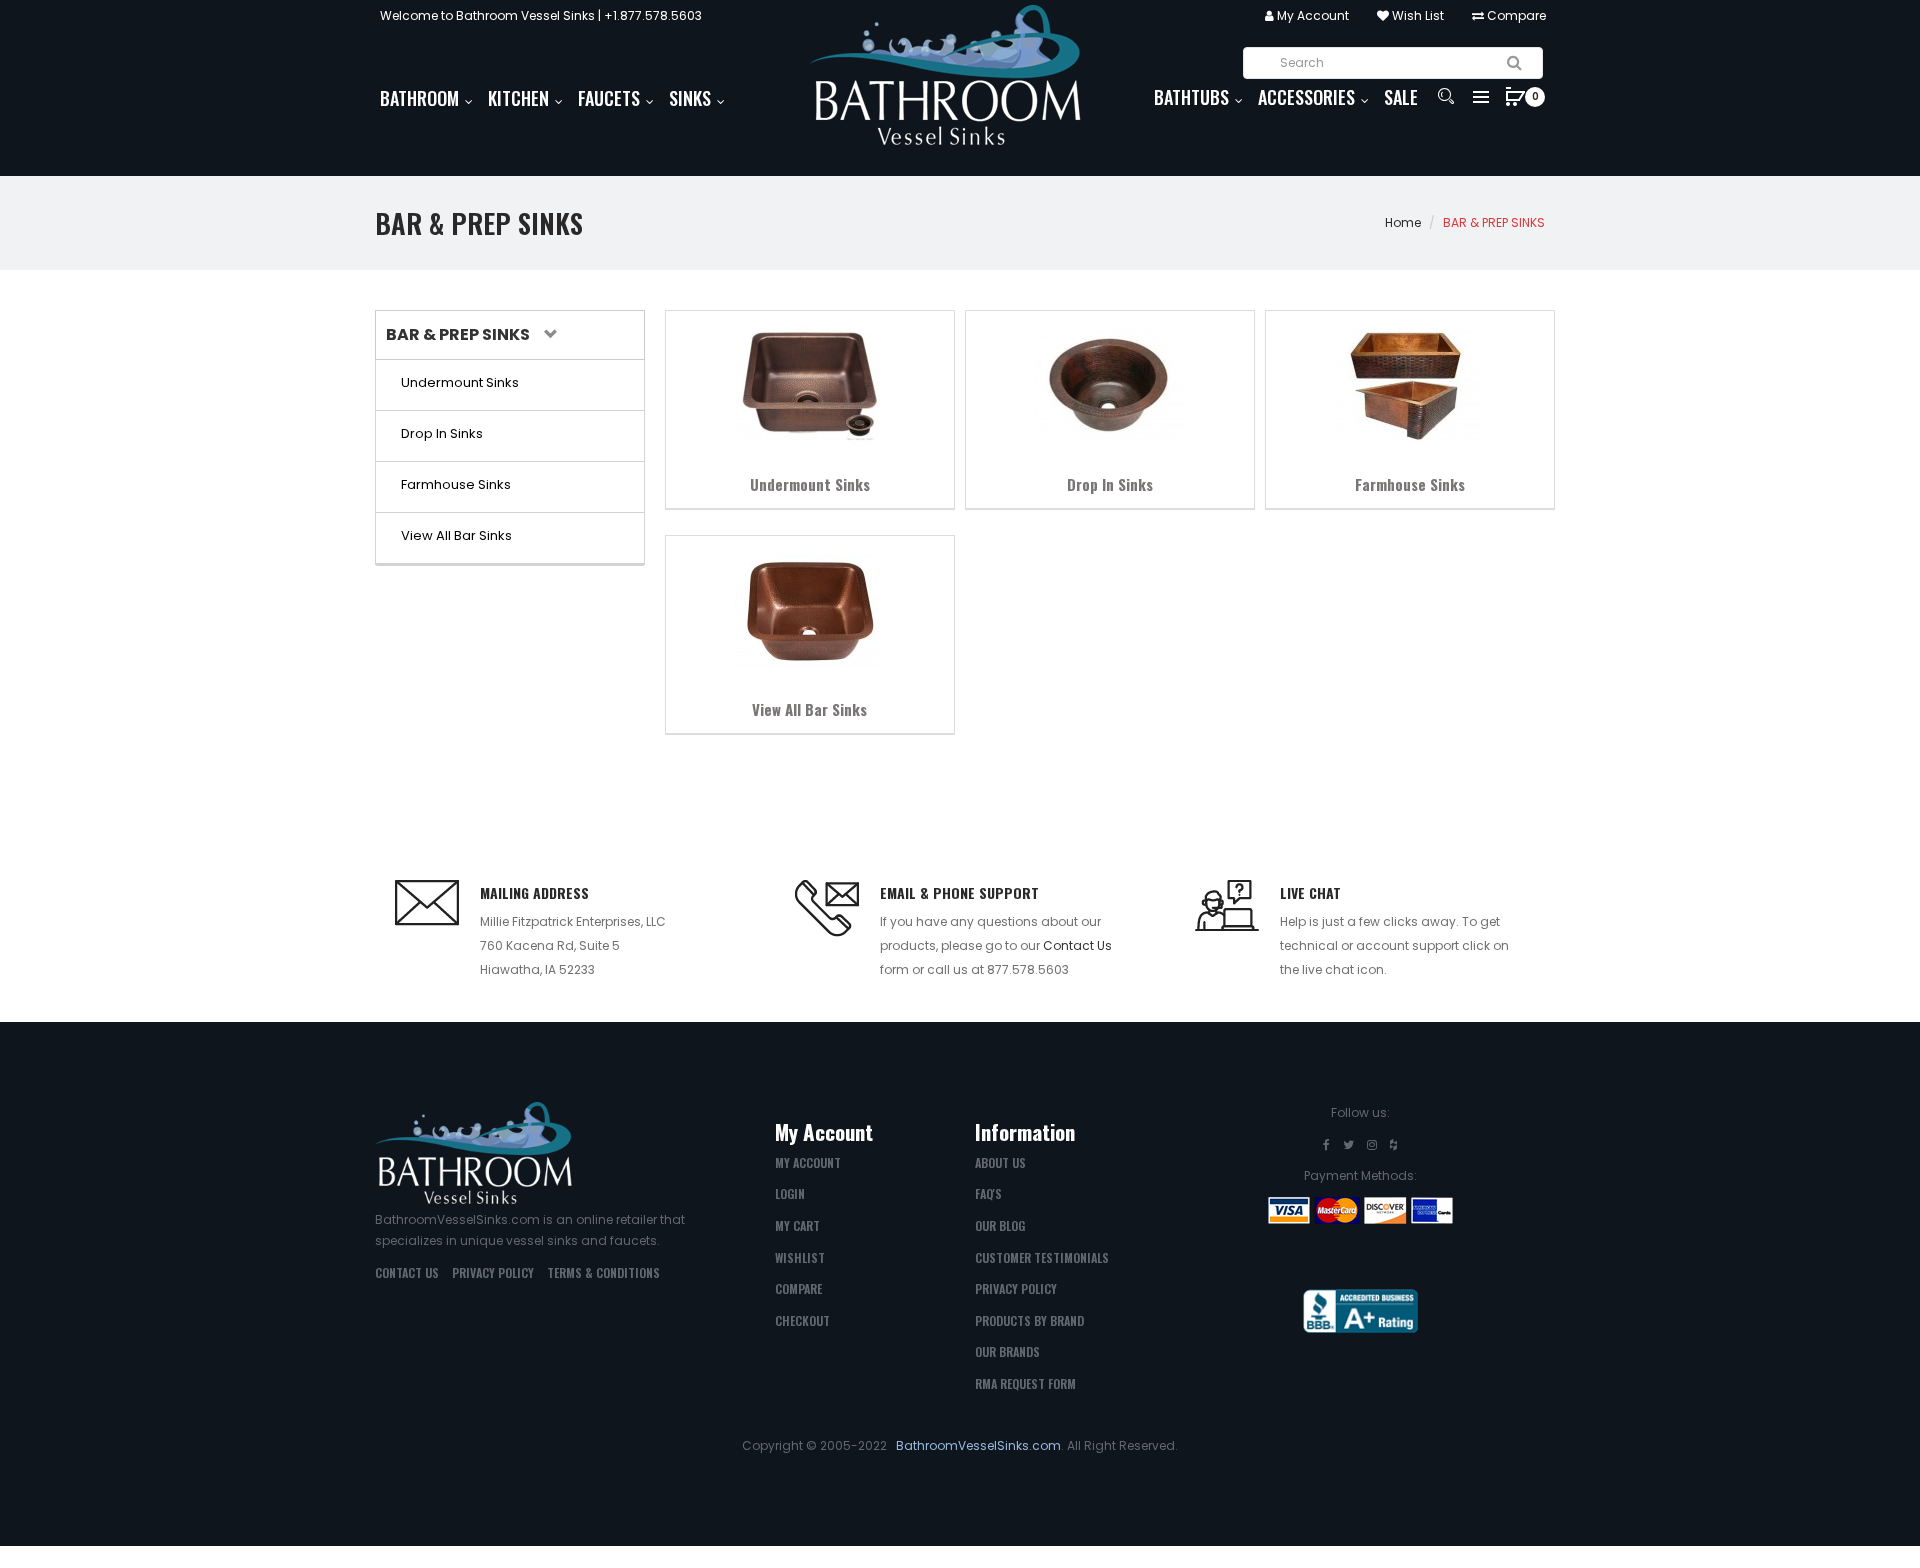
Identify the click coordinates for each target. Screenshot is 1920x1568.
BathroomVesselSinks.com (978, 1445)
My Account (1311, 15)
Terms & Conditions (603, 1272)
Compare (1515, 15)
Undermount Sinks (810, 484)
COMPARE (798, 1288)
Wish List (1416, 15)
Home (1403, 222)
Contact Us (1077, 945)
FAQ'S (988, 1193)
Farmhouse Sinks (1410, 484)
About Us (1000, 1162)
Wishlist (800, 1257)
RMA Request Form (1025, 1383)
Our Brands (1007, 1351)
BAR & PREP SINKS (1494, 222)
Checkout (802, 1320)
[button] (469, 335)
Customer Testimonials (1042, 1257)
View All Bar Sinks (809, 709)
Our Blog (1000, 1225)
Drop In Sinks (1110, 484)
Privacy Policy (493, 1272)
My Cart (797, 1225)
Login (790, 1193)
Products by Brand (1029, 1320)
